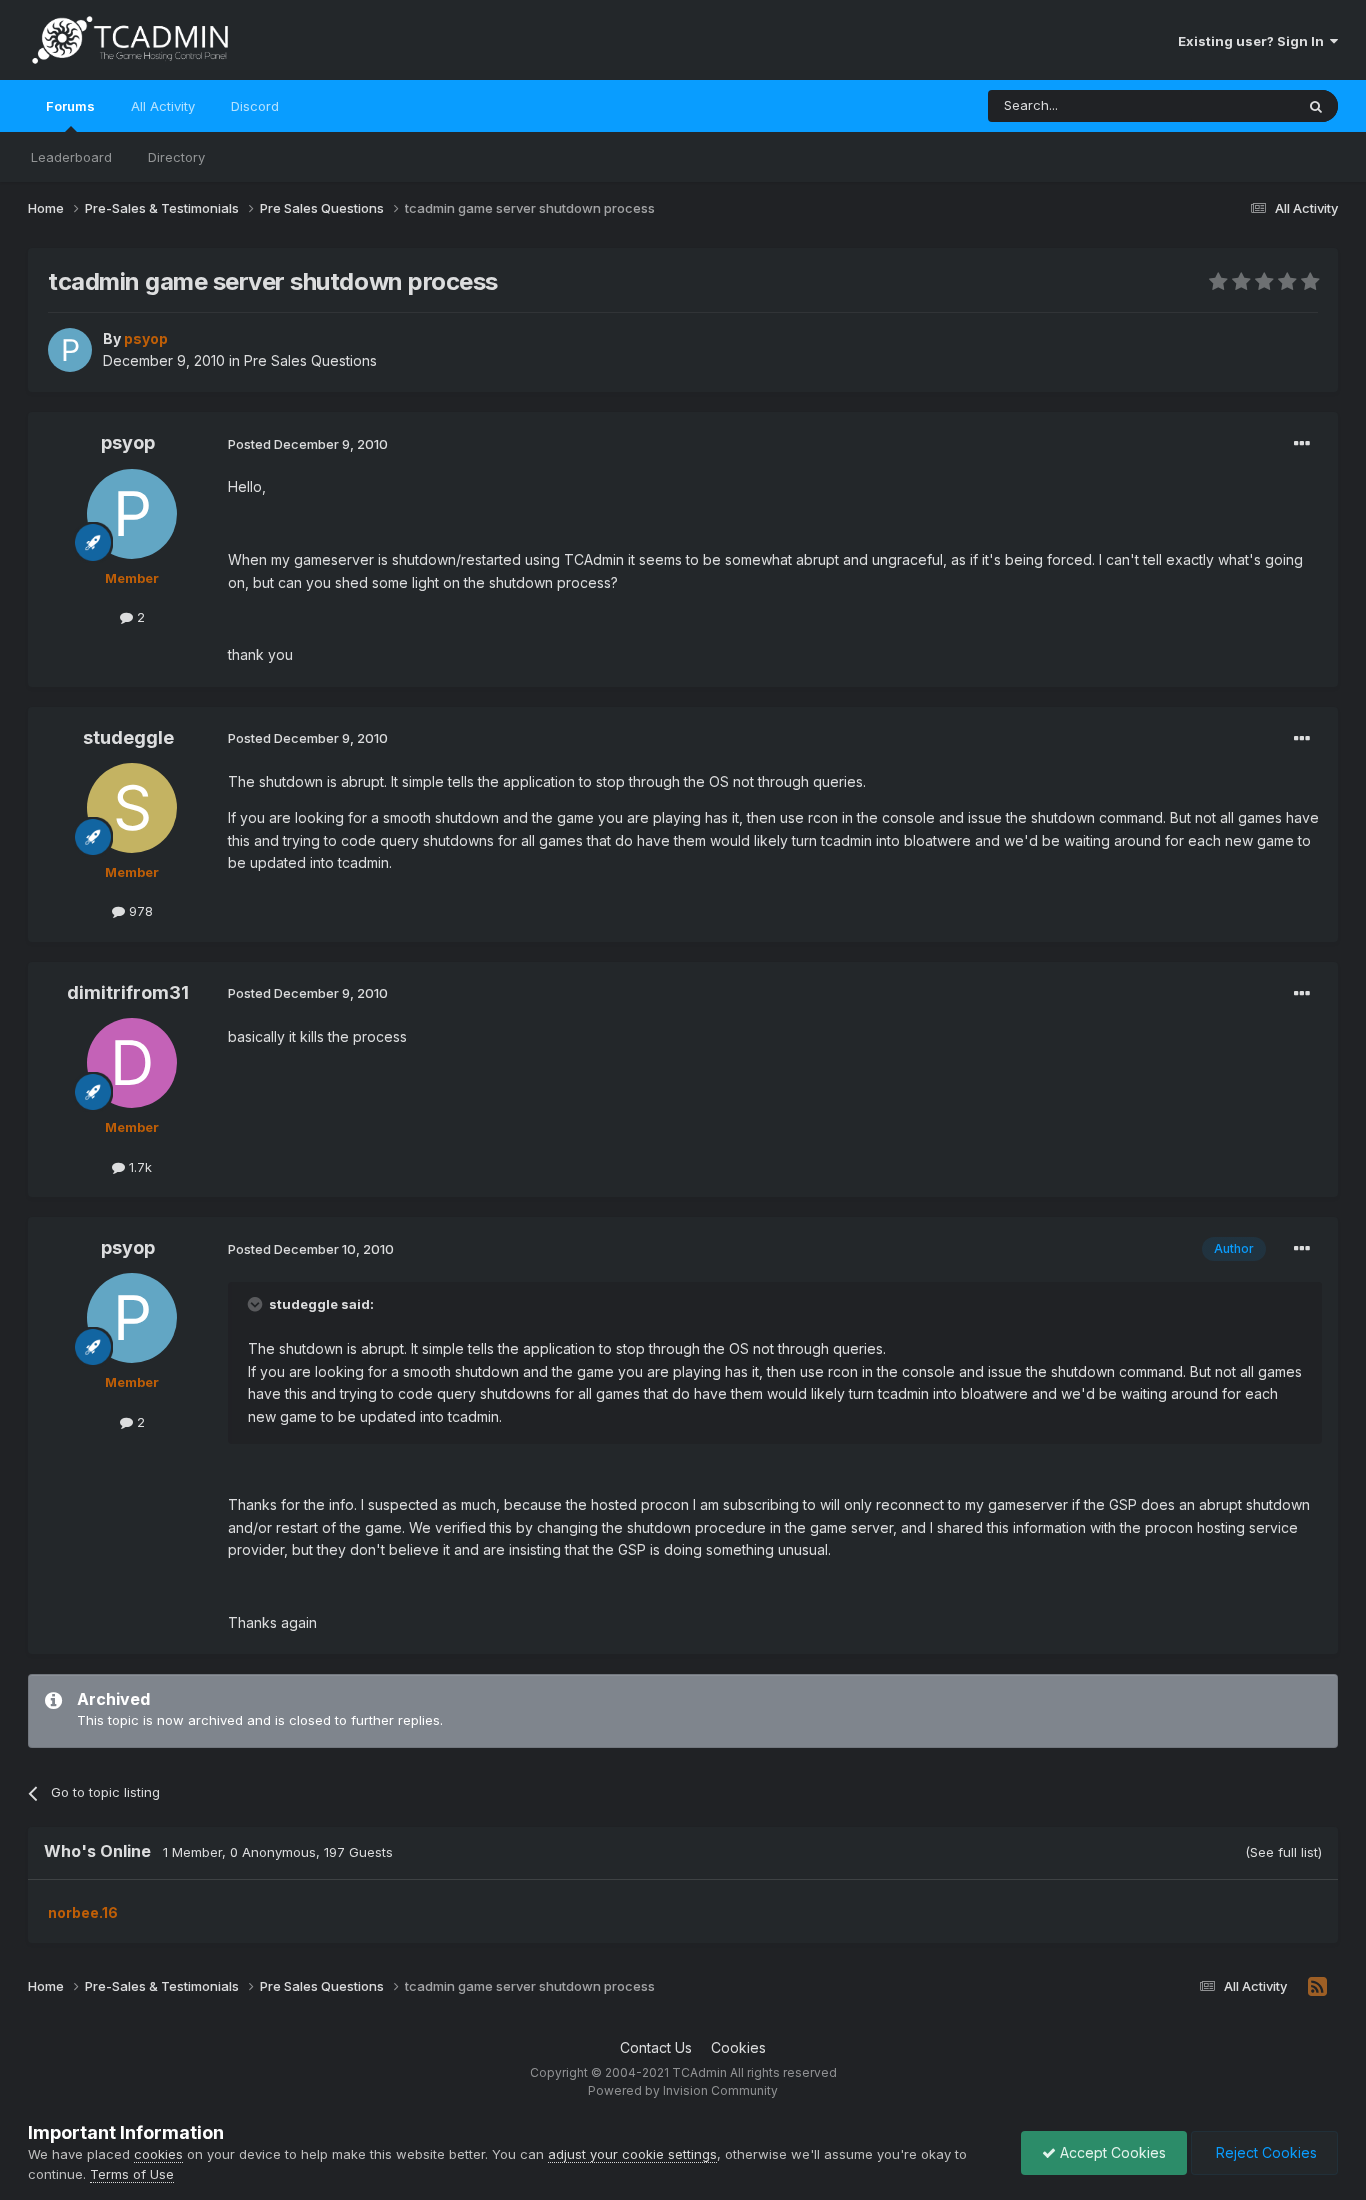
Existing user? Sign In (1254, 41)
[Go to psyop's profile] (70, 350)
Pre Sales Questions (310, 360)
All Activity (163, 106)
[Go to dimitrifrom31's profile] (132, 1063)
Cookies (738, 2047)
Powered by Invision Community (683, 2090)
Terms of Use (132, 2174)
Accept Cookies (1111, 2152)
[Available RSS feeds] (1317, 1987)
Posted (308, 444)
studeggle (128, 737)
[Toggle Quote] (257, 1304)
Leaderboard (71, 157)
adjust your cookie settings (632, 2154)
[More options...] (1302, 444)
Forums (70, 106)
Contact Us (656, 2047)
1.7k (138, 1167)
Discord (255, 106)
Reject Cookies (1264, 2152)
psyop (128, 442)
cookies (158, 2154)
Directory (176, 157)
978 (139, 911)
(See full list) (1283, 1852)
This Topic (1235, 105)
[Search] (1316, 106)
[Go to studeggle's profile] (132, 808)
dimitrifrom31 (128, 992)
